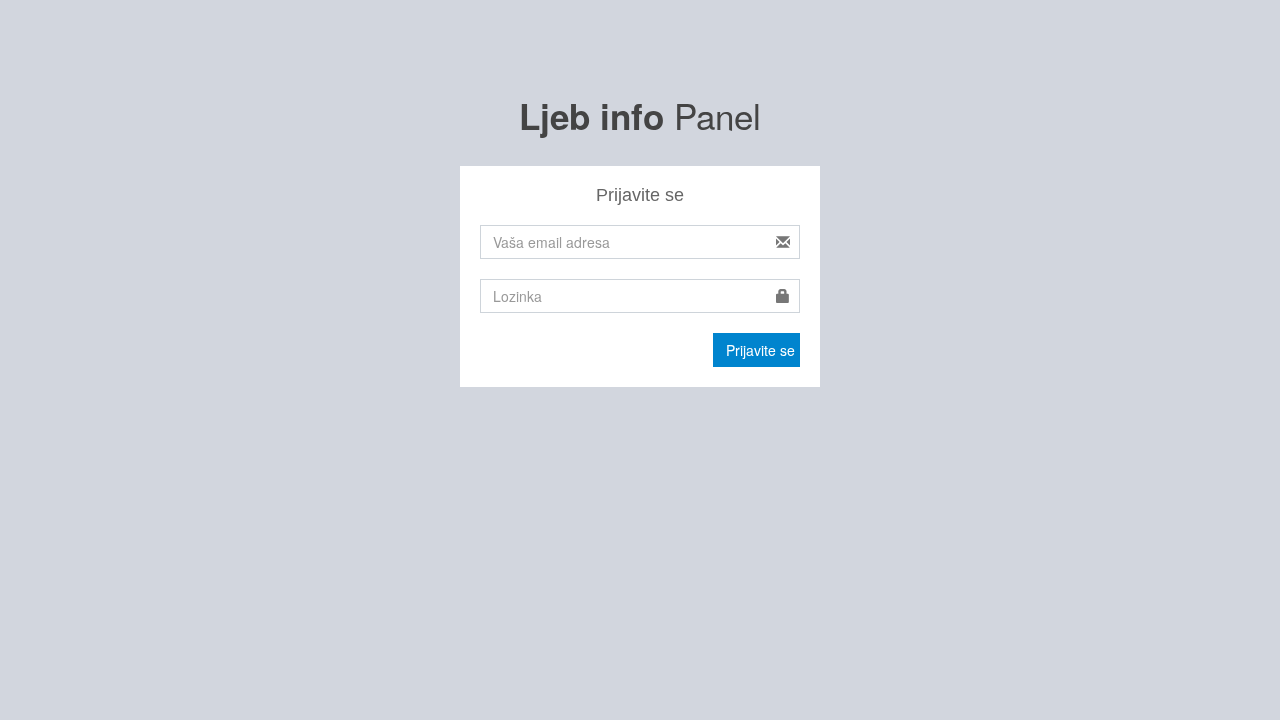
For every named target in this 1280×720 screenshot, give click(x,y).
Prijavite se (760, 350)
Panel (640, 115)
